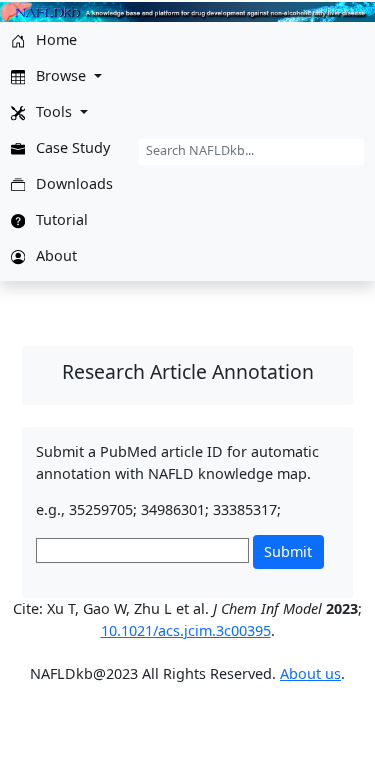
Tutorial (60, 219)
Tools (54, 111)
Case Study (71, 147)
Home (54, 39)
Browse (61, 75)
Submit (288, 551)
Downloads (72, 183)
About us (310, 673)
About (54, 255)
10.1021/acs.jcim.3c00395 (186, 630)
